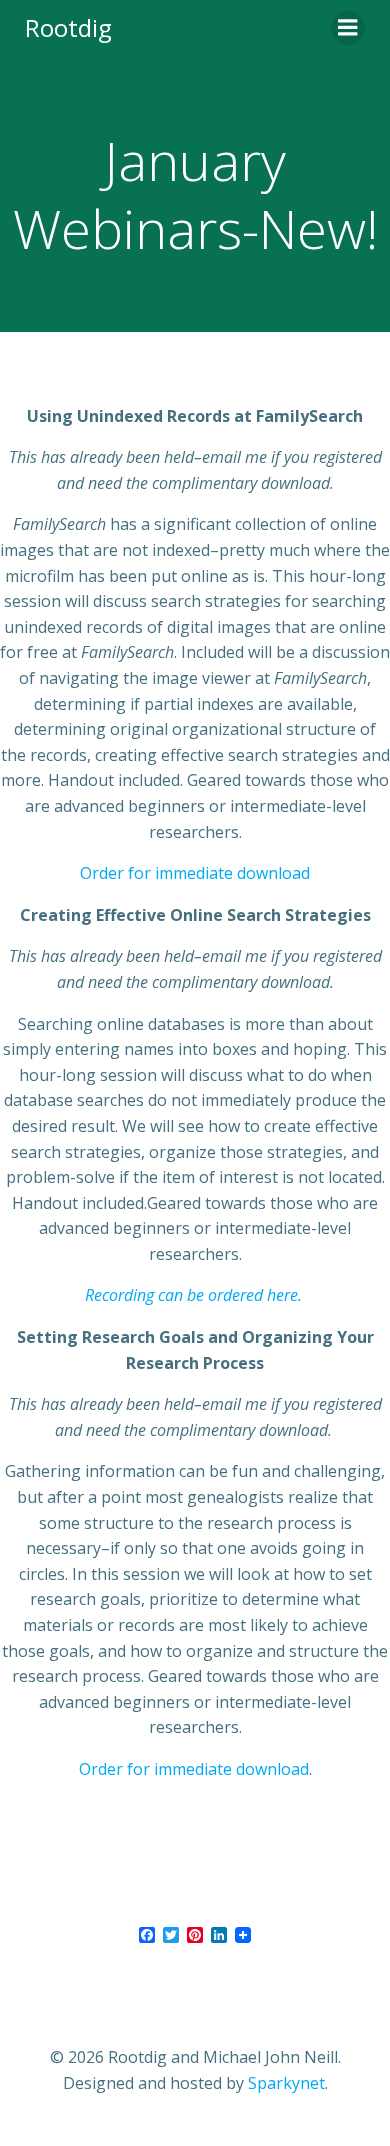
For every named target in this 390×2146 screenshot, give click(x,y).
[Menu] (348, 28)
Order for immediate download (195, 873)
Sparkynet (286, 2083)
